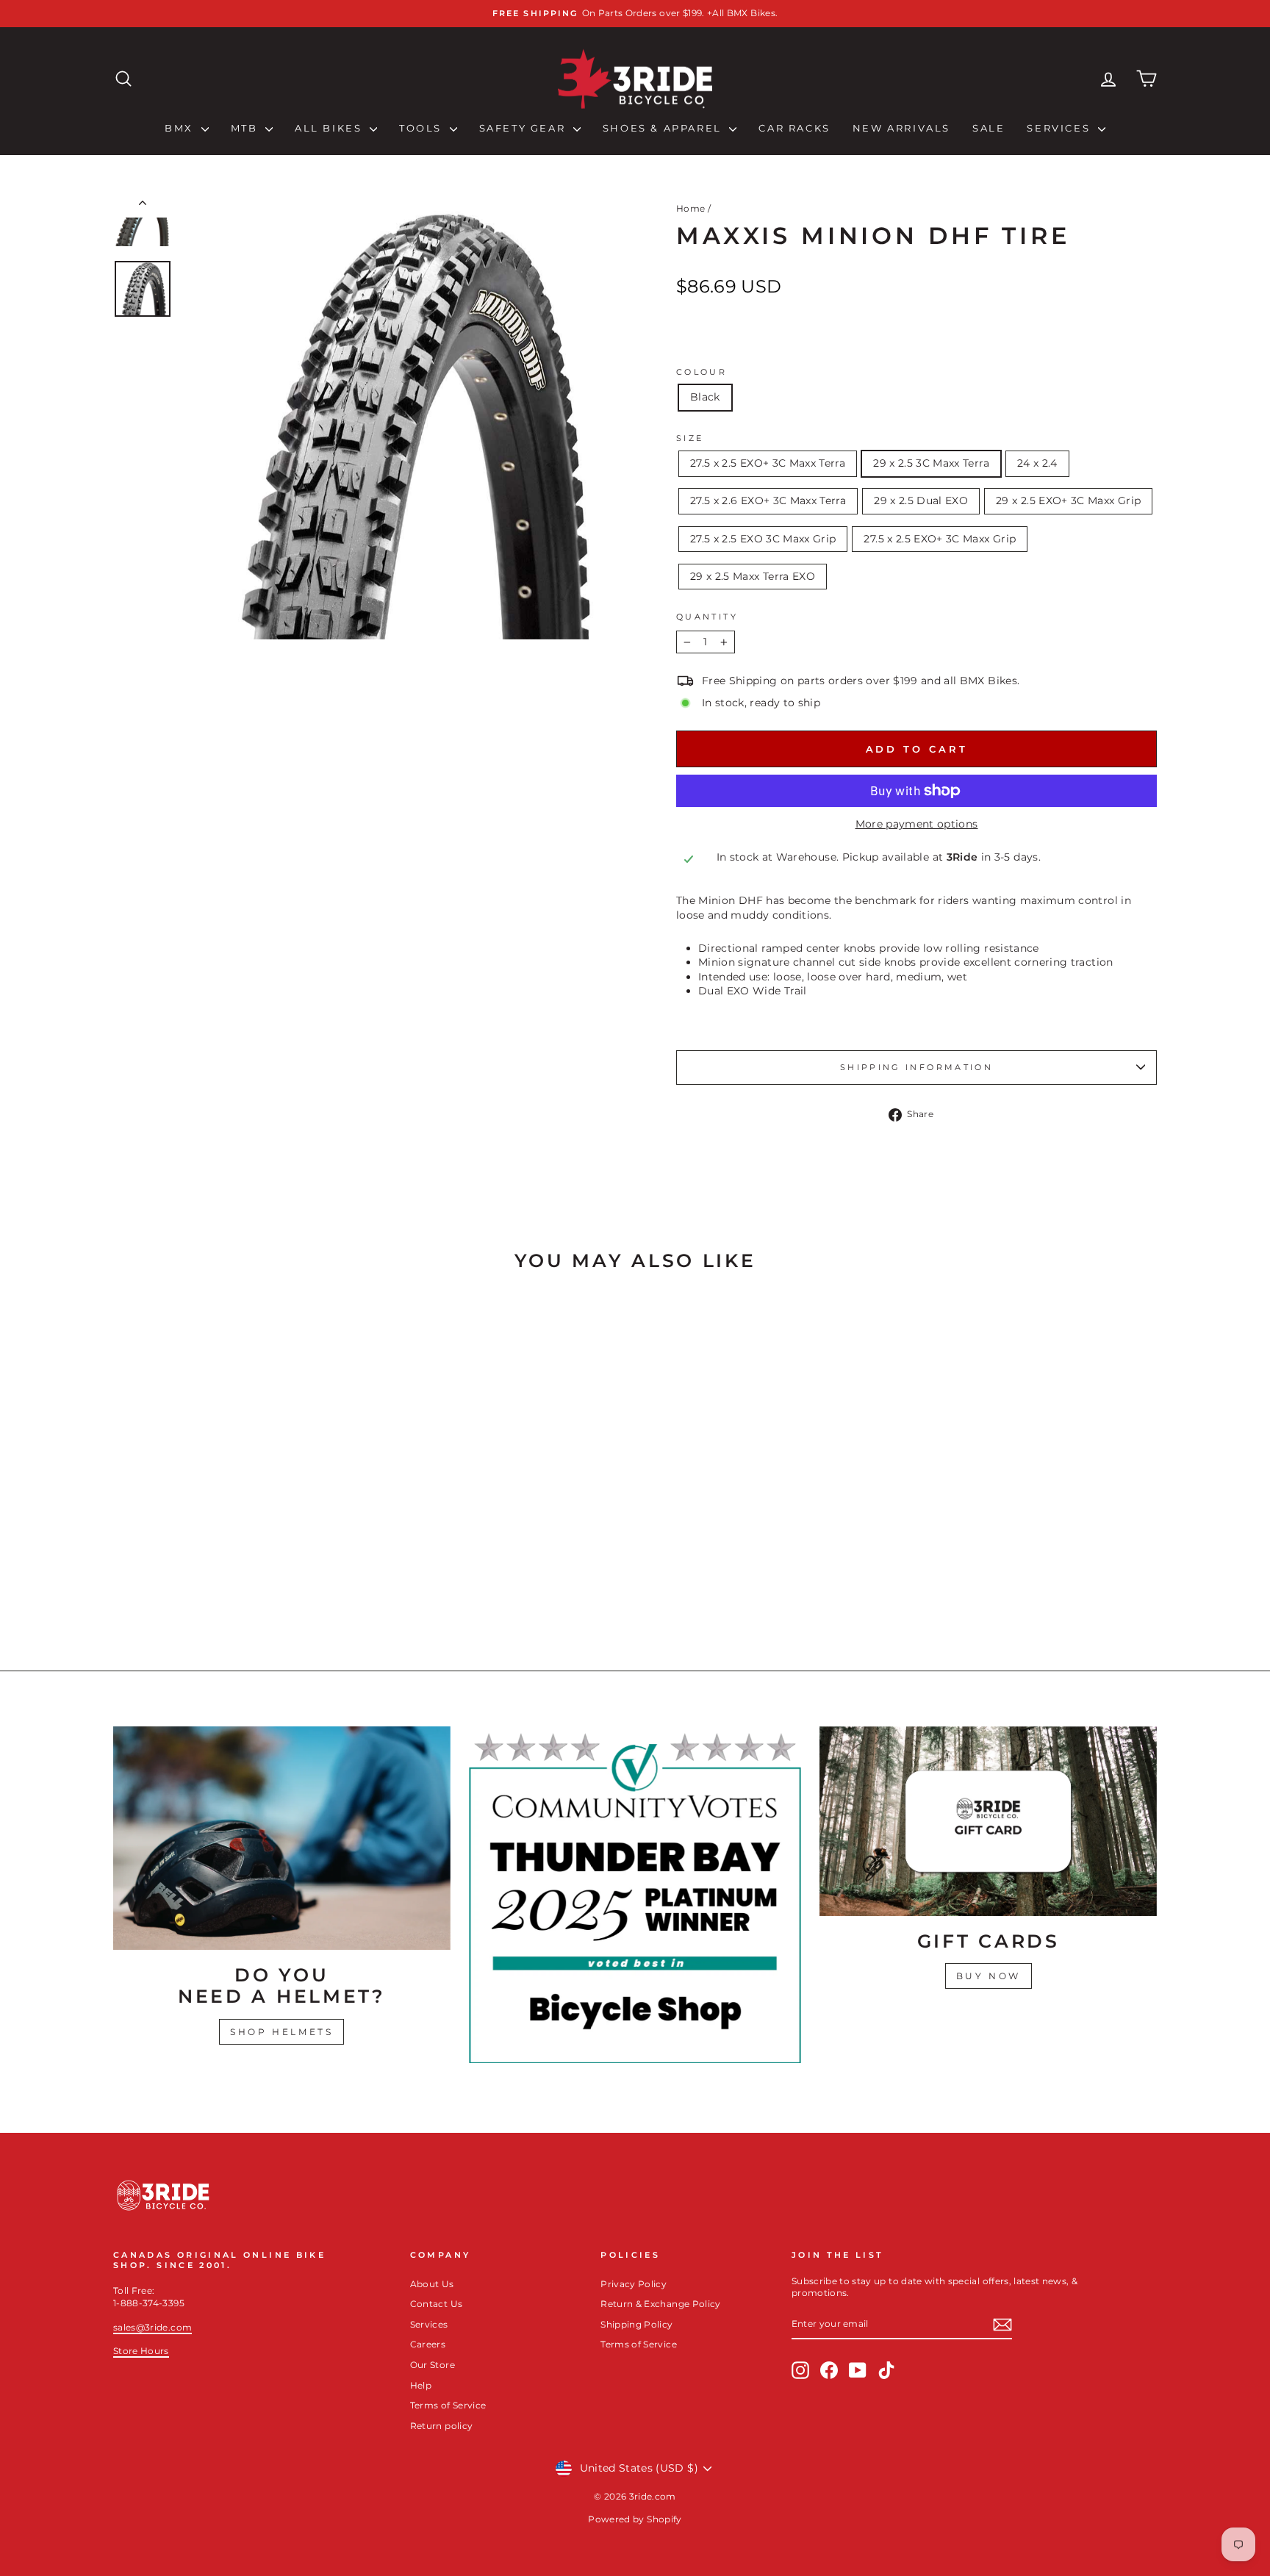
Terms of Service (448, 2405)
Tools (423, 128)
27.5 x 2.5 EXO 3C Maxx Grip (763, 539)
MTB (246, 128)
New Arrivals (901, 128)
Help (421, 2385)
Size (690, 438)
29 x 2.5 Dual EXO (921, 501)
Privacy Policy (634, 2284)
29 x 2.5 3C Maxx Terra (931, 463)
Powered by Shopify (635, 2519)
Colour (702, 372)
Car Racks (794, 128)
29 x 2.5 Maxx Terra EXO (753, 576)
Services (1060, 128)
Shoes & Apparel (664, 128)
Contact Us (437, 2304)
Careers (428, 2344)
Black (705, 397)
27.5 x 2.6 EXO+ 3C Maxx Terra (768, 501)
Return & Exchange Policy (660, 2304)
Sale (989, 128)
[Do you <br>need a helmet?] (282, 1838)
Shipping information (916, 1067)
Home (690, 208)
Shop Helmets (281, 2032)
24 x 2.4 (1037, 463)
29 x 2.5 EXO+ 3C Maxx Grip (1068, 501)
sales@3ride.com (153, 2327)
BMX (181, 128)
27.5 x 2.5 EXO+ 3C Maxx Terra (768, 463)
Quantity (707, 617)
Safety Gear (524, 128)
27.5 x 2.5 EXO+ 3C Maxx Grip (940, 539)
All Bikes (330, 128)
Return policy (442, 2426)
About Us (432, 2284)
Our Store (433, 2365)
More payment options (917, 824)
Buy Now (989, 1976)
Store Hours (141, 2351)
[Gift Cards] (988, 1821)
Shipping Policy (636, 2324)
